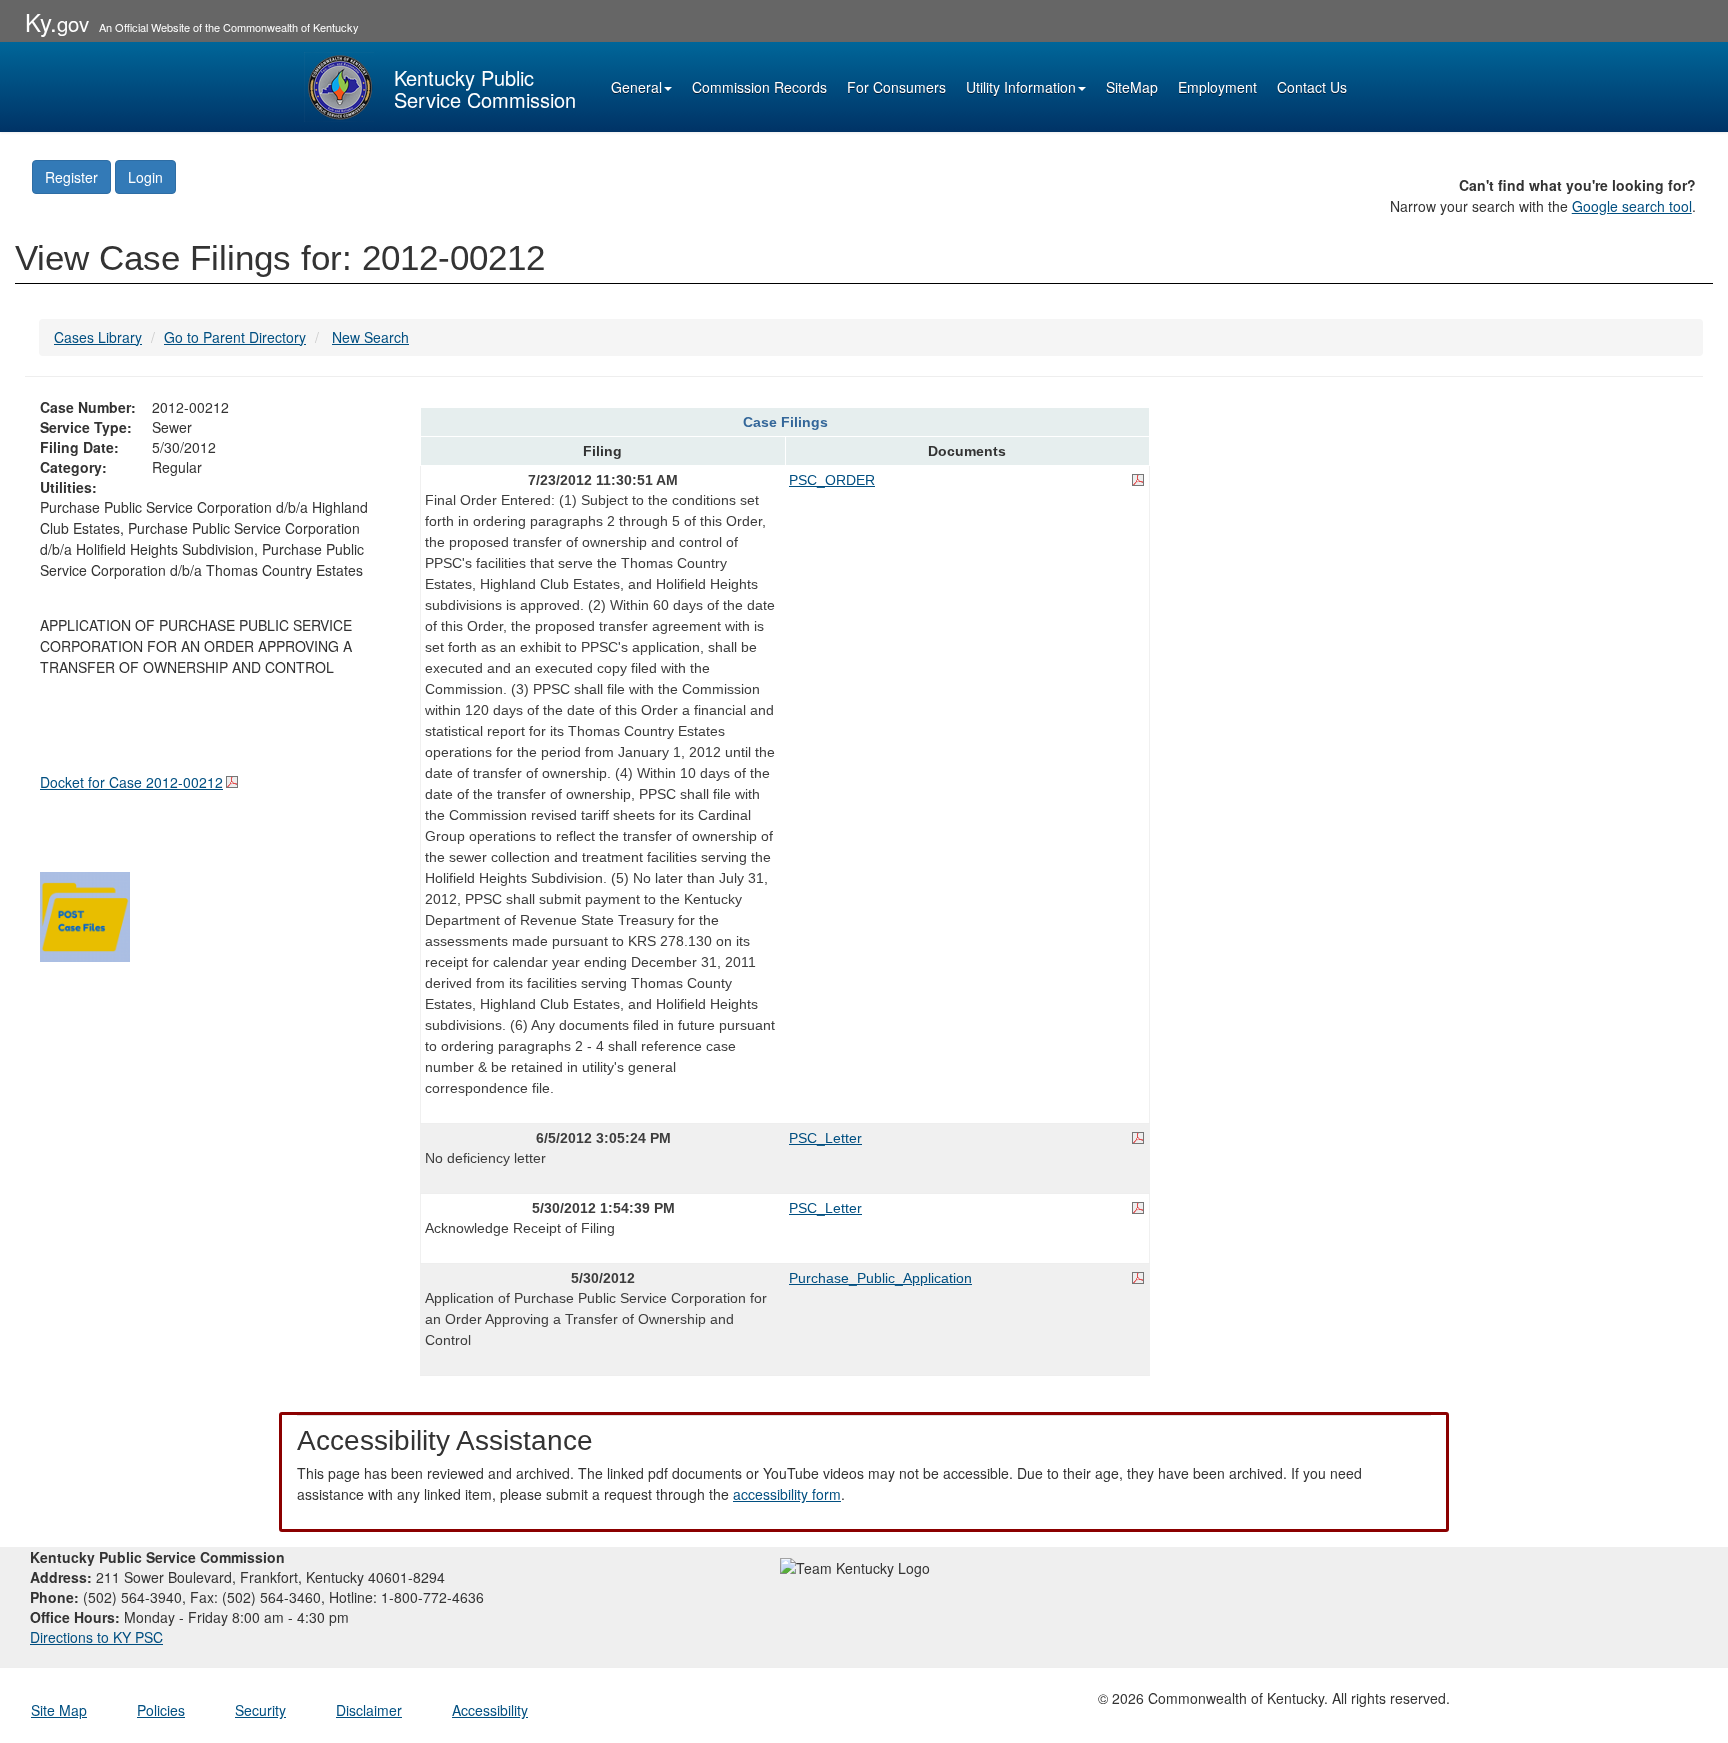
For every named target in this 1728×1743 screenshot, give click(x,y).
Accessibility (490, 1710)
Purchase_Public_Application (880, 1278)
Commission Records (759, 87)
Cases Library (98, 337)
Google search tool (1632, 206)
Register (71, 177)
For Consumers (896, 87)
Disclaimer (369, 1710)
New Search (370, 337)
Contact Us (1312, 87)
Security (260, 1710)
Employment (1217, 87)
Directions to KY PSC (96, 1637)
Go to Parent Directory (235, 337)
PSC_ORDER (832, 480)
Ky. (57, 21)
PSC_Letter (825, 1138)
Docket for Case (131, 782)
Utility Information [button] (1021, 87)
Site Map (59, 1710)
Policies (161, 1710)
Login (145, 177)
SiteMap (1132, 87)
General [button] (636, 87)
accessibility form (787, 1494)
